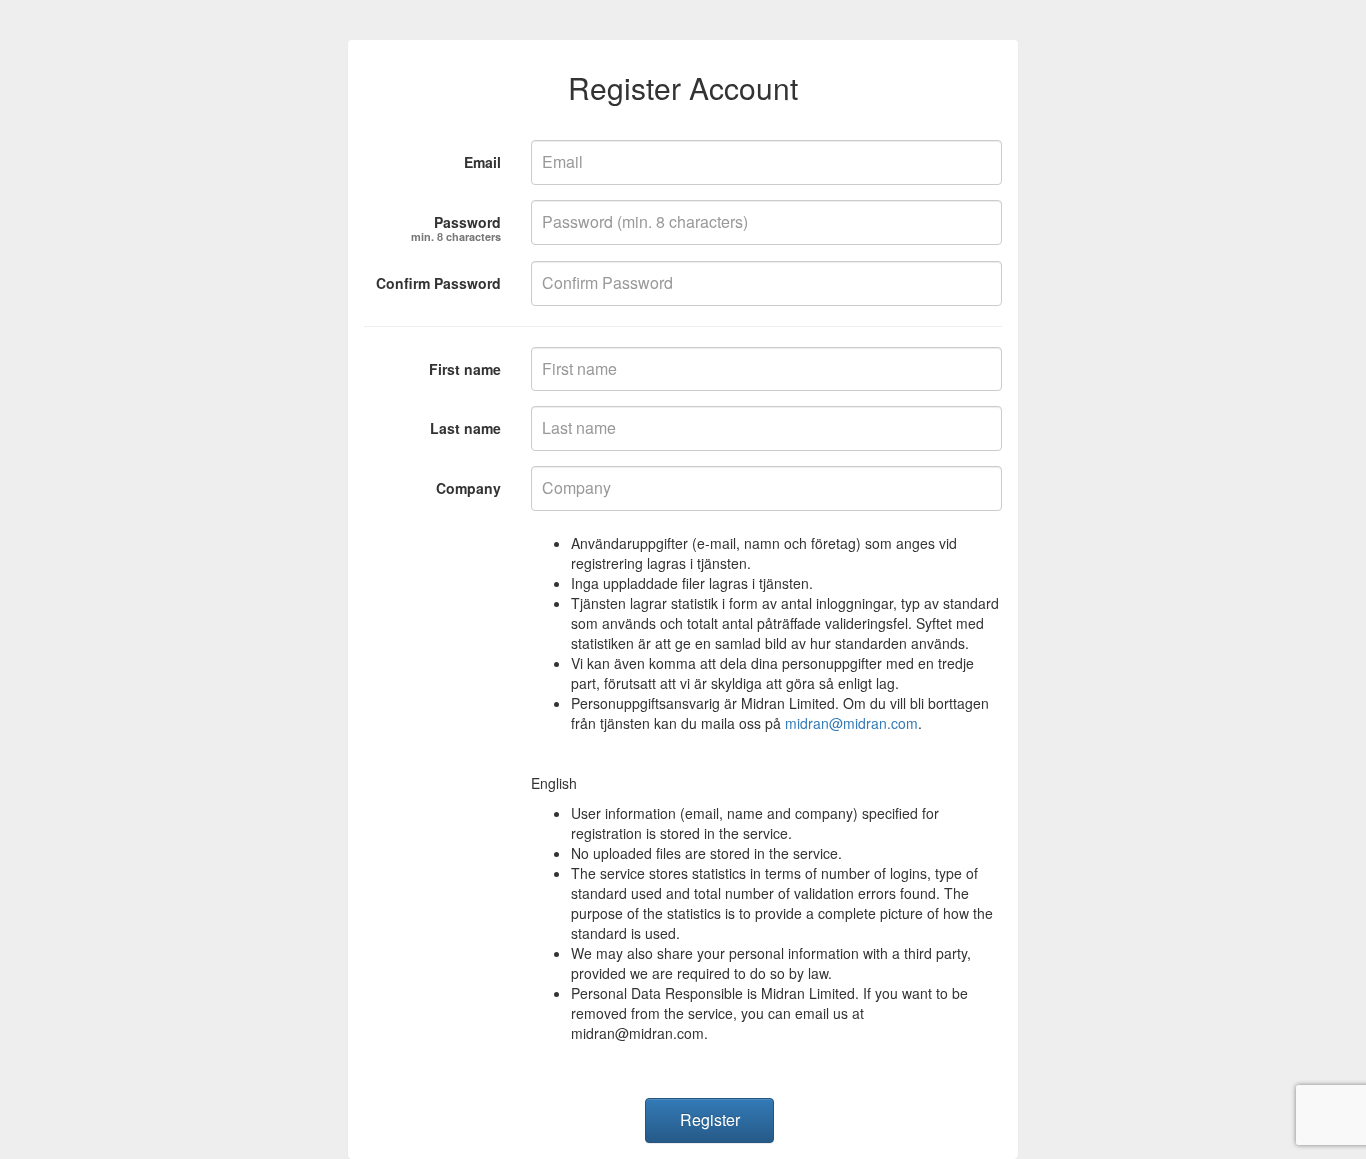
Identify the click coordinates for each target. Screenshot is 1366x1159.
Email (482, 162)
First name (465, 369)
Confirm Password (438, 283)
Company (468, 488)
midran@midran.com (851, 723)
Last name (465, 428)
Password (456, 224)
